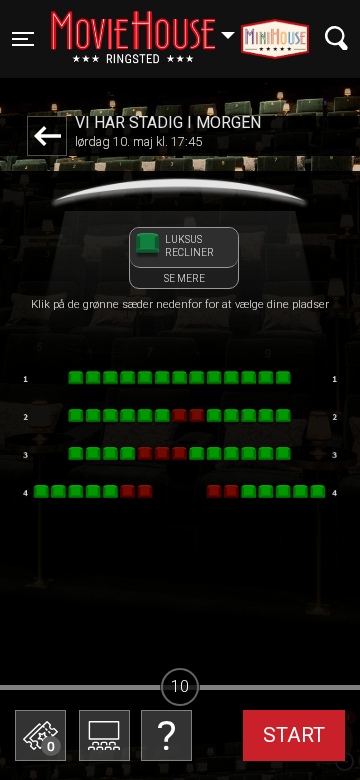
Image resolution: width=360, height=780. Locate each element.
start (294, 735)
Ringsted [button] (152, 27)
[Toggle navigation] (336, 38)
